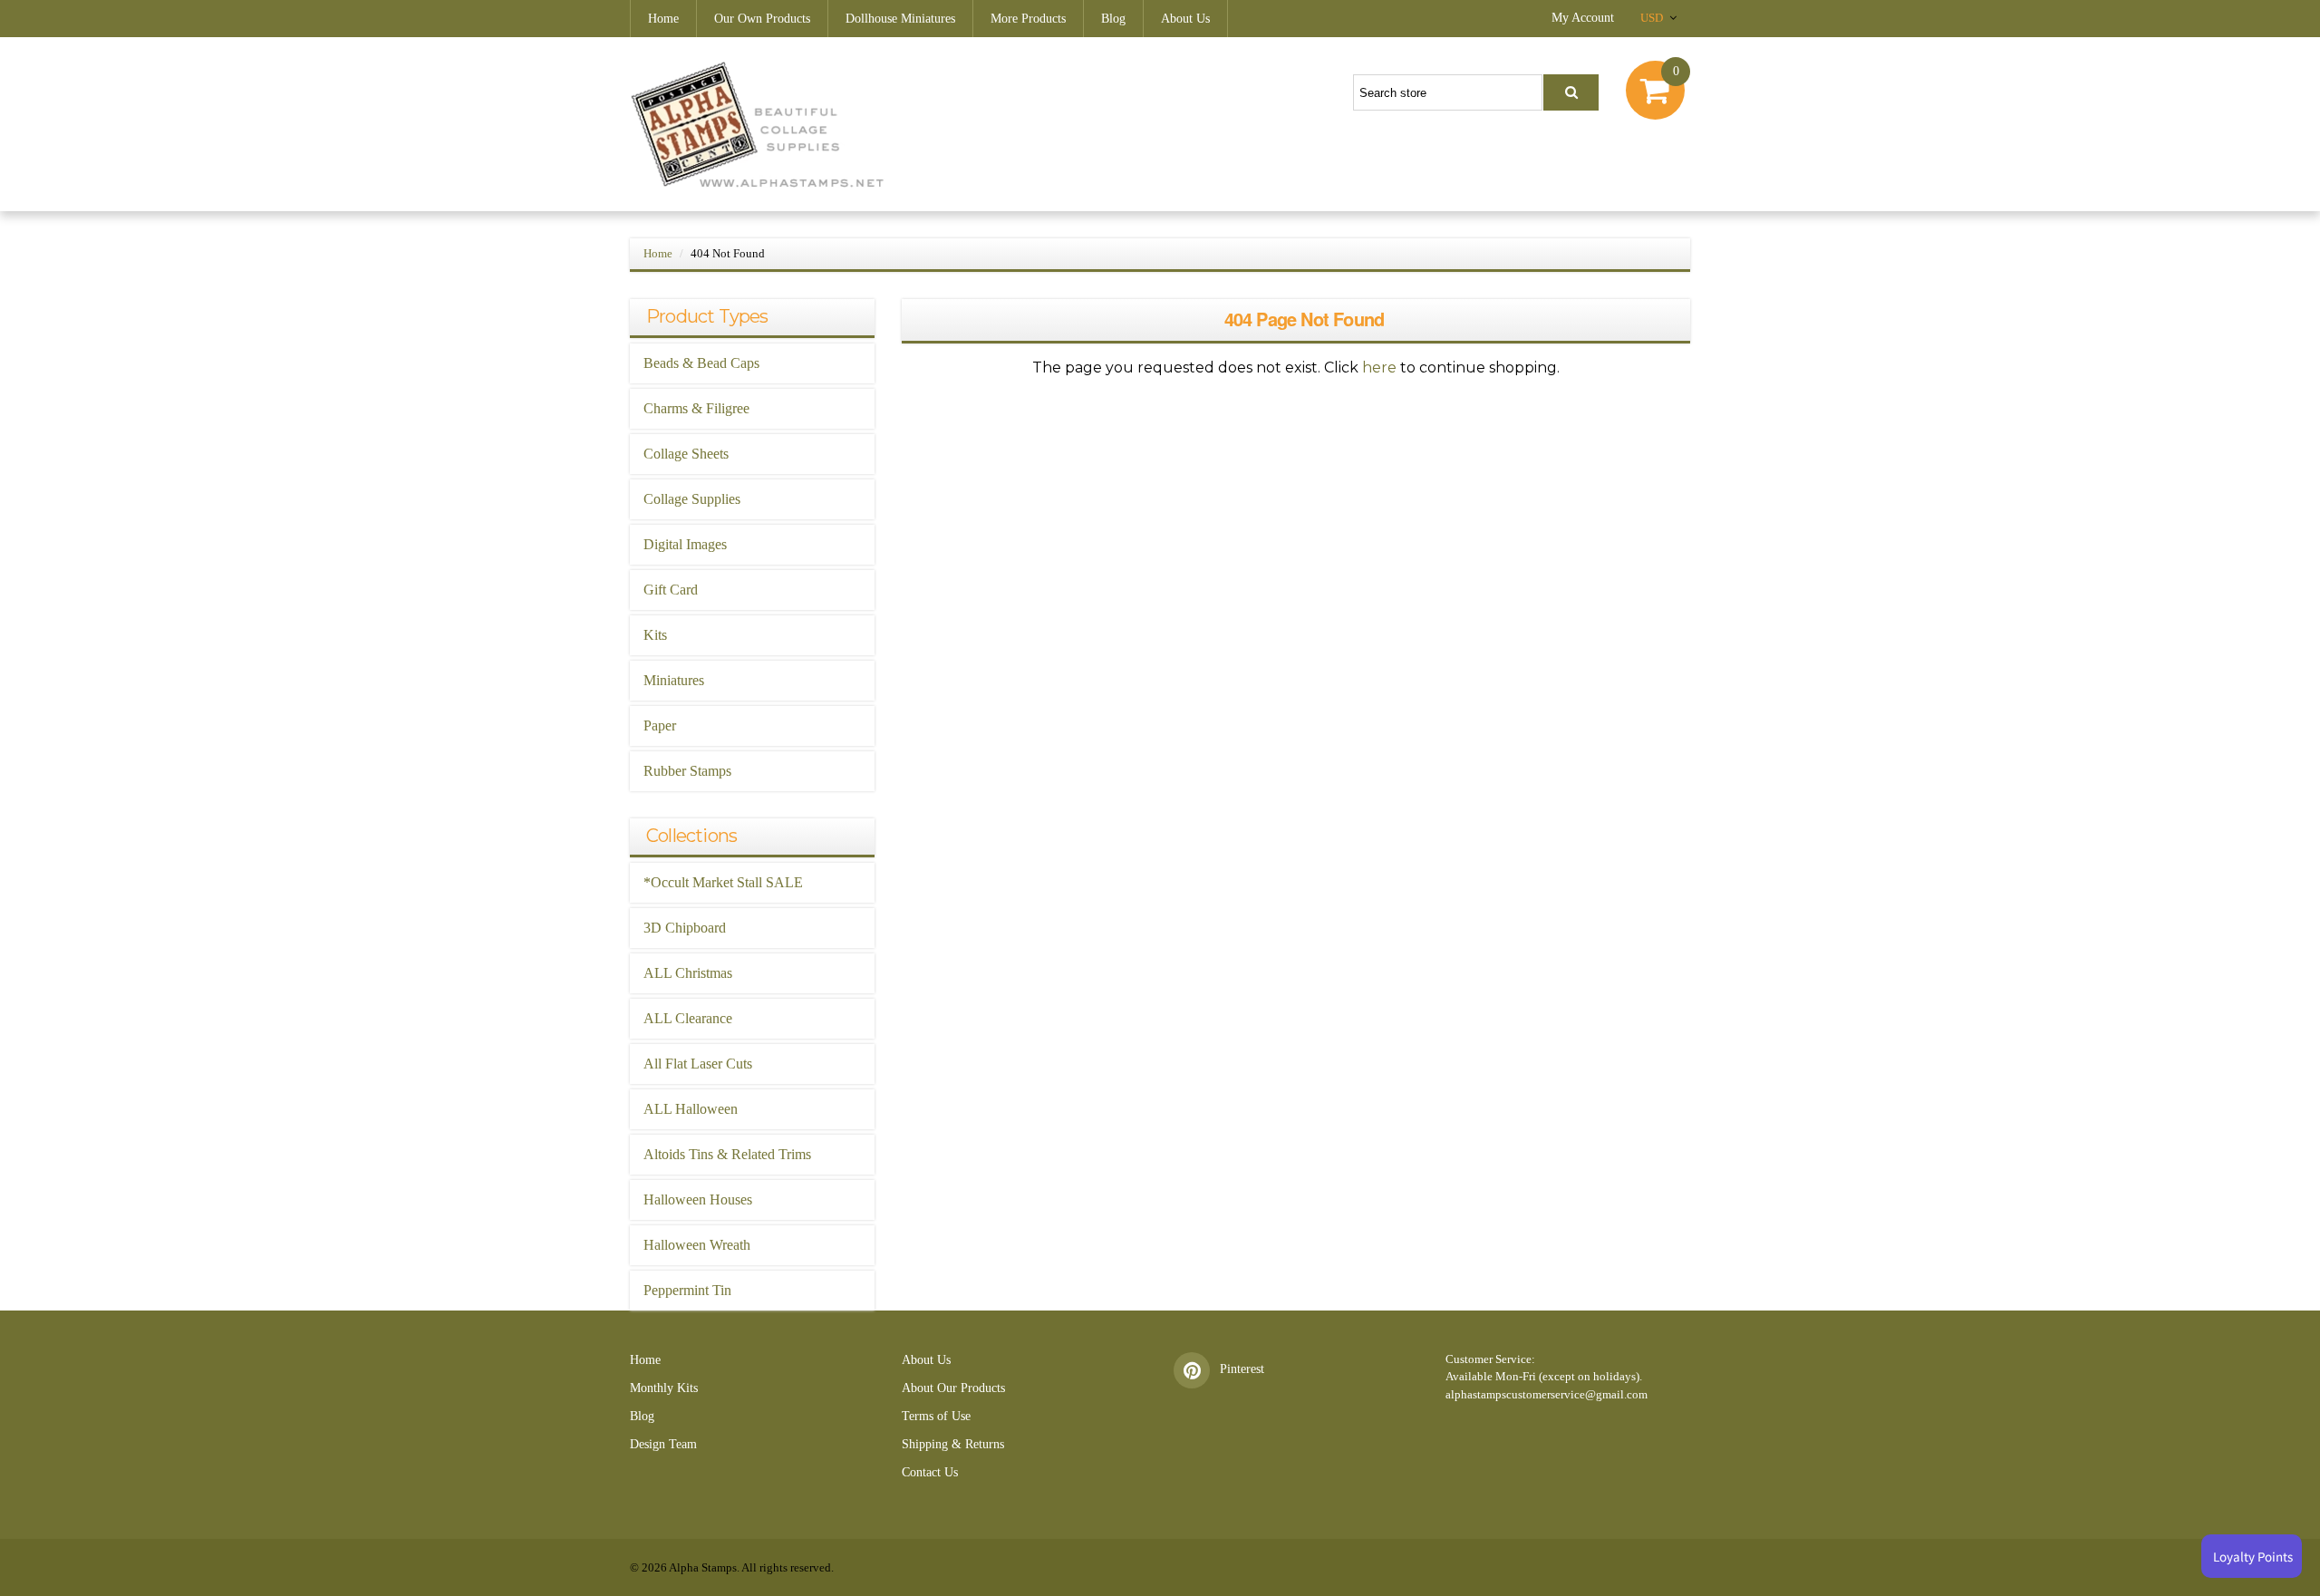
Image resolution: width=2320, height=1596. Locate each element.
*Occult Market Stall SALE (723, 882)
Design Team (663, 1444)
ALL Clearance (688, 1018)
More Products (1028, 19)
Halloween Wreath (697, 1245)
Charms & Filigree (696, 408)
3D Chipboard (685, 928)
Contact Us (930, 1472)
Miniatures (674, 680)
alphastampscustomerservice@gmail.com (1547, 1394)
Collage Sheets (686, 454)
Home (663, 19)
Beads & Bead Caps (701, 363)
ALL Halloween (691, 1109)
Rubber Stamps (687, 771)
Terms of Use (936, 1416)
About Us (1185, 19)
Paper (660, 725)
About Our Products (953, 1388)
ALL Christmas (688, 973)
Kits (655, 635)
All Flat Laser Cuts (698, 1064)
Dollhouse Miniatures (900, 19)
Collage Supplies (692, 499)
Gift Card (671, 590)
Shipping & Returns (953, 1444)
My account (1583, 18)
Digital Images (685, 544)
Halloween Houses (698, 1199)
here (1379, 368)
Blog (1113, 19)
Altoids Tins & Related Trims (727, 1154)
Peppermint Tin (687, 1290)
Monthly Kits (664, 1388)
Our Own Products (762, 19)
